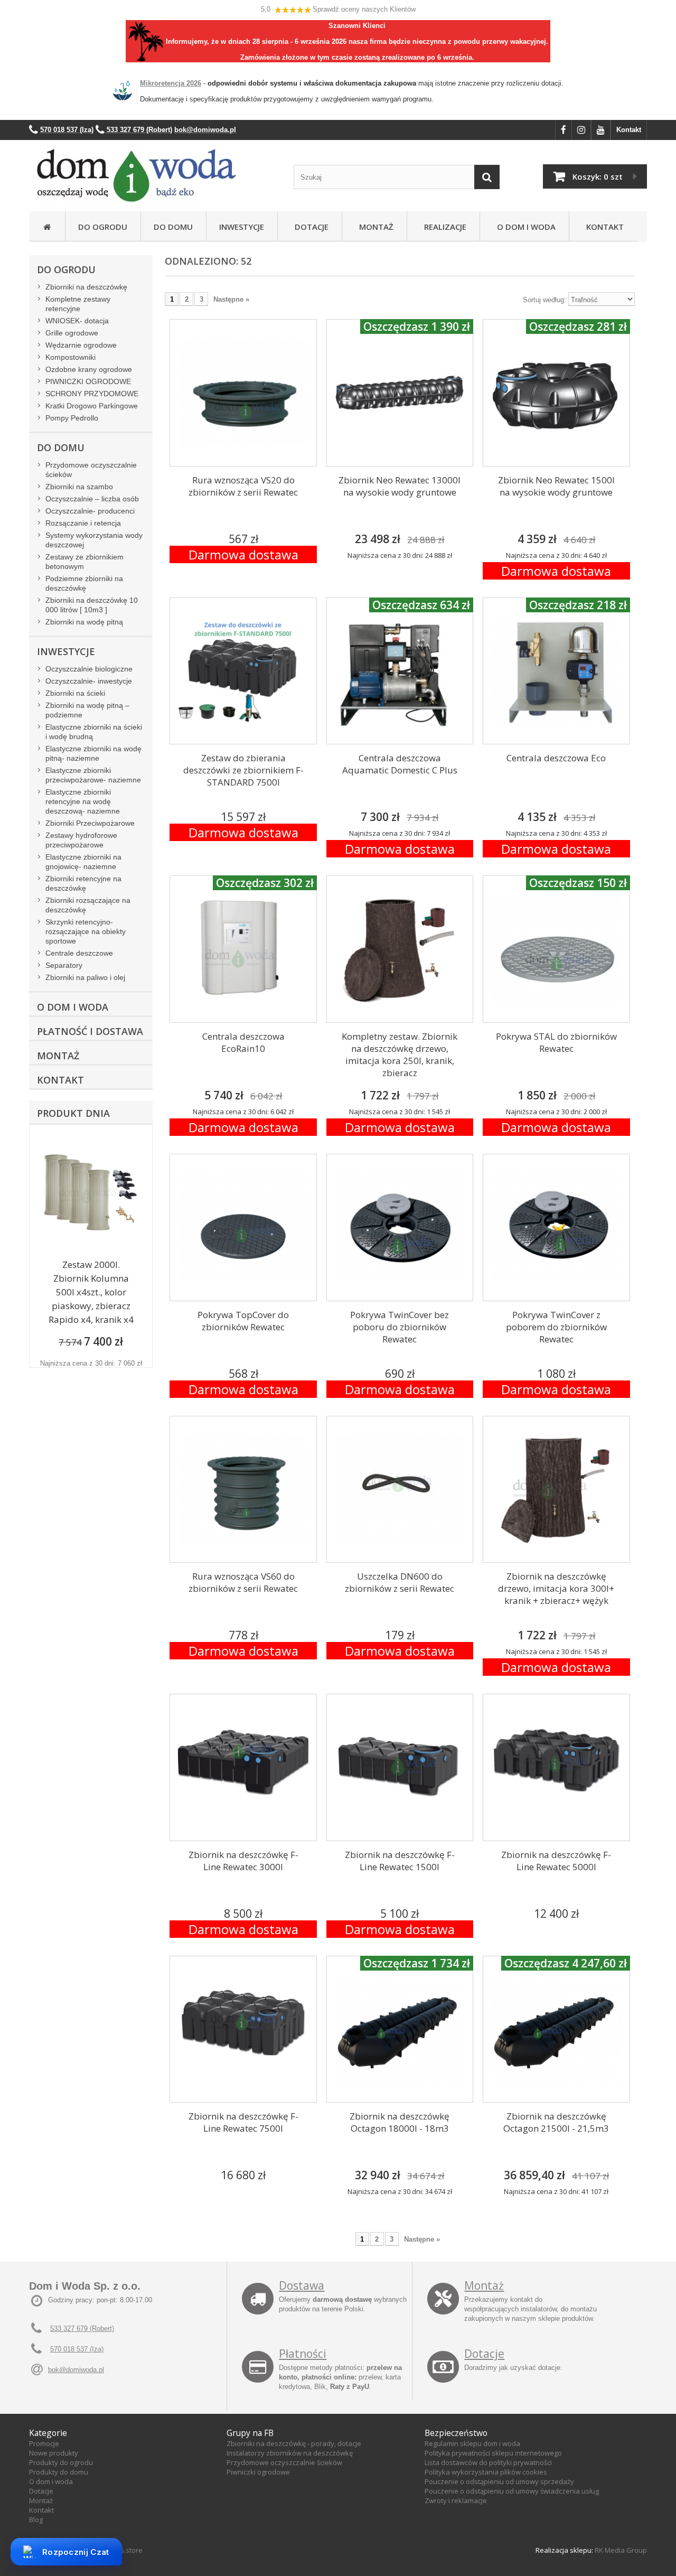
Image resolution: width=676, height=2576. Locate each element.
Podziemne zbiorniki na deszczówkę (84, 583)
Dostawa (302, 2285)
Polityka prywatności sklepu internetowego (493, 2453)
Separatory (64, 965)
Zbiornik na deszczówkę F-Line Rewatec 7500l (243, 2122)
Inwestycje (242, 227)
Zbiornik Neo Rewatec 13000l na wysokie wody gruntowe (400, 486)
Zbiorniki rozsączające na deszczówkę (88, 905)
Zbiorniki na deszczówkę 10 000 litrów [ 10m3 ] (92, 605)
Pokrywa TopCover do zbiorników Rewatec (243, 1321)
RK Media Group (621, 2550)
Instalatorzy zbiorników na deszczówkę (290, 2453)
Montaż (374, 227)
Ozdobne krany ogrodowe (89, 369)
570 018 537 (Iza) (77, 2349)
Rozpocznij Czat (76, 2552)
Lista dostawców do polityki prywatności (488, 2462)
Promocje (44, 2443)
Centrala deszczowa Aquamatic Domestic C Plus (400, 764)
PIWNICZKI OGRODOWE (88, 381)
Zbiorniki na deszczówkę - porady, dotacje (294, 2443)
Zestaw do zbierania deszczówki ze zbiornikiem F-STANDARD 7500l (243, 770)
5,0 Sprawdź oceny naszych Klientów (338, 9)
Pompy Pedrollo (72, 418)
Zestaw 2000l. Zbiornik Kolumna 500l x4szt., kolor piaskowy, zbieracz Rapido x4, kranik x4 (91, 1292)
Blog (36, 2519)
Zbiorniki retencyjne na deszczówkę (83, 883)
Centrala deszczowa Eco (556, 758)
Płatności (303, 2354)
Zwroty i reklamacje (456, 2500)
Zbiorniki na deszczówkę (86, 287)
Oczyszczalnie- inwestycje (89, 681)
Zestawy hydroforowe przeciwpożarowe (81, 840)
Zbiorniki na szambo (79, 487)
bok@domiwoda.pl (76, 2370)
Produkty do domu (59, 2472)
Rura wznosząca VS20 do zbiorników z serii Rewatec (243, 486)
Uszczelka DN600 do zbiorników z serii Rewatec (400, 1582)
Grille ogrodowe (72, 333)
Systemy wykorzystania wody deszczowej (94, 540)
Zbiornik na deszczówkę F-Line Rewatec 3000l (243, 1861)
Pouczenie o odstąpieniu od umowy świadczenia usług (512, 2491)
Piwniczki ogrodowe (258, 2472)
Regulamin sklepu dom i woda (472, 2443)
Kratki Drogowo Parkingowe (92, 406)
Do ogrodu (103, 227)
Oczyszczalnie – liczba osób (92, 499)
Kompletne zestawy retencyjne (78, 304)
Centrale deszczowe (79, 953)
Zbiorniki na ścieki (75, 693)
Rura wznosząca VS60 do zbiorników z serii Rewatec (243, 1582)
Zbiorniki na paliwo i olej (85, 977)
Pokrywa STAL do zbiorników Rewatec (556, 1042)
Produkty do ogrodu (61, 2462)
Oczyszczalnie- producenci (90, 511)
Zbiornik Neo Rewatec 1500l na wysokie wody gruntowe (556, 486)
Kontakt (629, 130)
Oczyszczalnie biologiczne (89, 669)
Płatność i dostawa (90, 1031)
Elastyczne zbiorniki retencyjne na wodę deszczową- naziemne (83, 801)
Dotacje (309, 227)
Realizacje (443, 227)
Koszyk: (598, 176)
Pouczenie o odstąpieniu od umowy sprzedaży (499, 2481)
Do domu (173, 227)
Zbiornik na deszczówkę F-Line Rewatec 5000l (556, 1861)
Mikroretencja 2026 (171, 83)
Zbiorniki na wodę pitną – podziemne (87, 710)
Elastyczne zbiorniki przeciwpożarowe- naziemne (93, 775)
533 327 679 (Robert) (82, 2328)
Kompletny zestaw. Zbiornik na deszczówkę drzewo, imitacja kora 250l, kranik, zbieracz (400, 1054)
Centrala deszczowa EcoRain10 (243, 1042)
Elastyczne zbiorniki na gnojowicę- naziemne (83, 862)
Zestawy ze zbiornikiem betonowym (84, 562)
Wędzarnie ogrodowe (81, 345)
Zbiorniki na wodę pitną (84, 622)
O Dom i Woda (524, 227)
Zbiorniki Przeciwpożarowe (90, 823)
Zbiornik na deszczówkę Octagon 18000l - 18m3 (400, 2122)
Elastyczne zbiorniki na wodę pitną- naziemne (93, 753)
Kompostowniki (71, 357)
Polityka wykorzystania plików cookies (486, 2472)
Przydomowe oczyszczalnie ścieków (91, 470)
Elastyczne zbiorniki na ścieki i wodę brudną (94, 732)
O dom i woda (51, 2481)
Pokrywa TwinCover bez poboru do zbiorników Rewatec (400, 1327)
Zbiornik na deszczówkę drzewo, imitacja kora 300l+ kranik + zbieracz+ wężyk (556, 1588)
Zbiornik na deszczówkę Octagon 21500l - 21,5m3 (556, 2122)
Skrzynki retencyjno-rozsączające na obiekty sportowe (86, 931)
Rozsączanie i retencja (83, 523)
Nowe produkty (54, 2453)
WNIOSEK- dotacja (77, 321)
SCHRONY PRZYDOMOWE (92, 394)
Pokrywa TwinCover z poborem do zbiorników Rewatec (556, 1327)
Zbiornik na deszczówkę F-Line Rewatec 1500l (400, 1861)
